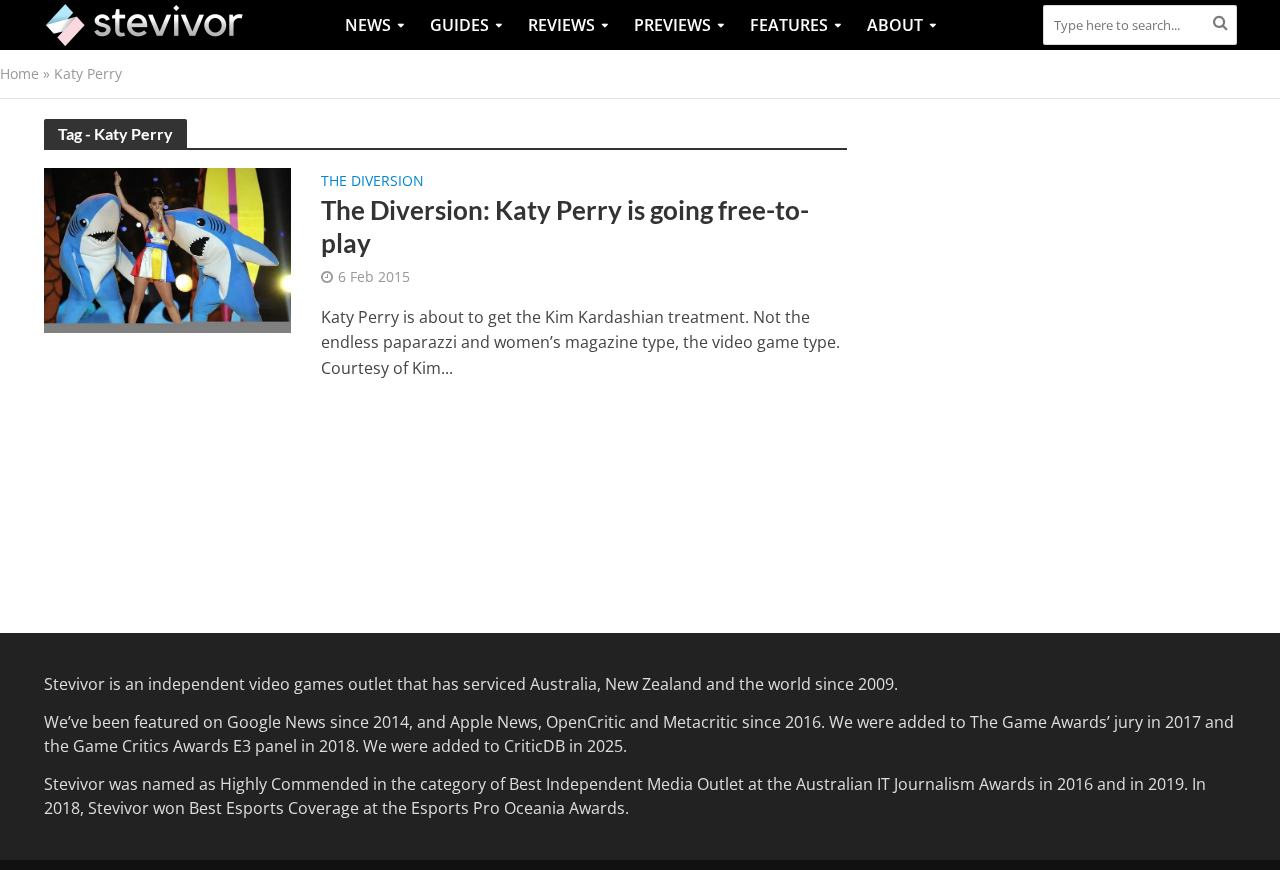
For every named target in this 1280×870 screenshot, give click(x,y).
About (895, 25)
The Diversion (372, 182)
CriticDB (534, 746)
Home (19, 73)
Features (789, 25)
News (368, 25)
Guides (459, 25)
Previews (672, 25)
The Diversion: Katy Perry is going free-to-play (565, 227)
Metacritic (700, 722)
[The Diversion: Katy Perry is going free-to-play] (168, 249)
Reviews (561, 25)
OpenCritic (586, 722)
